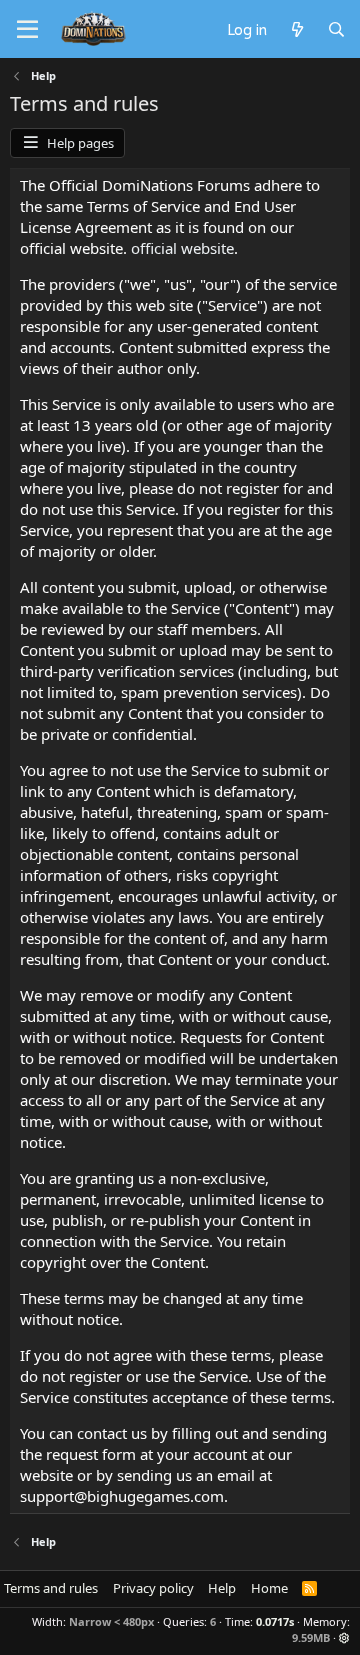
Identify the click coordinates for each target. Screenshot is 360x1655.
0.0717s (275, 1621)
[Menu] (27, 30)
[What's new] (296, 29)
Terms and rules (51, 1588)
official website (182, 248)
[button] (344, 1637)
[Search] (336, 29)
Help (222, 1588)
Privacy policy (153, 1588)
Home (269, 1588)
